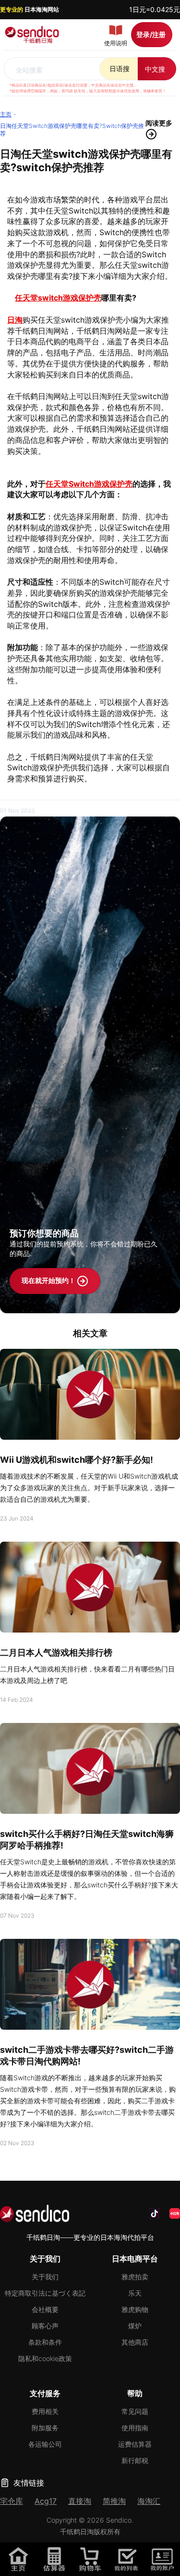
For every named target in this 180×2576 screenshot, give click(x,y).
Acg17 (46, 2501)
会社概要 (45, 2309)
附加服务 (45, 2428)
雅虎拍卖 (135, 2277)
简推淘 (114, 2501)
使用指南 (135, 2428)
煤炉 (135, 2326)
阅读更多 (159, 123)
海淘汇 (149, 2501)
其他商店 (135, 2342)
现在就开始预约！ (49, 1280)
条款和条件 (45, 2342)
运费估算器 (135, 2444)
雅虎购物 (135, 2309)
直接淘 (80, 2501)
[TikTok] (155, 2213)
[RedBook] (175, 2213)
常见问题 (135, 2411)
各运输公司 (45, 2444)
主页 (6, 114)
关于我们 (45, 2277)
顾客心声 (45, 2326)
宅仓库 (12, 2501)
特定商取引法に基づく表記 (45, 2293)
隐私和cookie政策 (45, 2358)
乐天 (135, 2293)
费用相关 (45, 2411)
